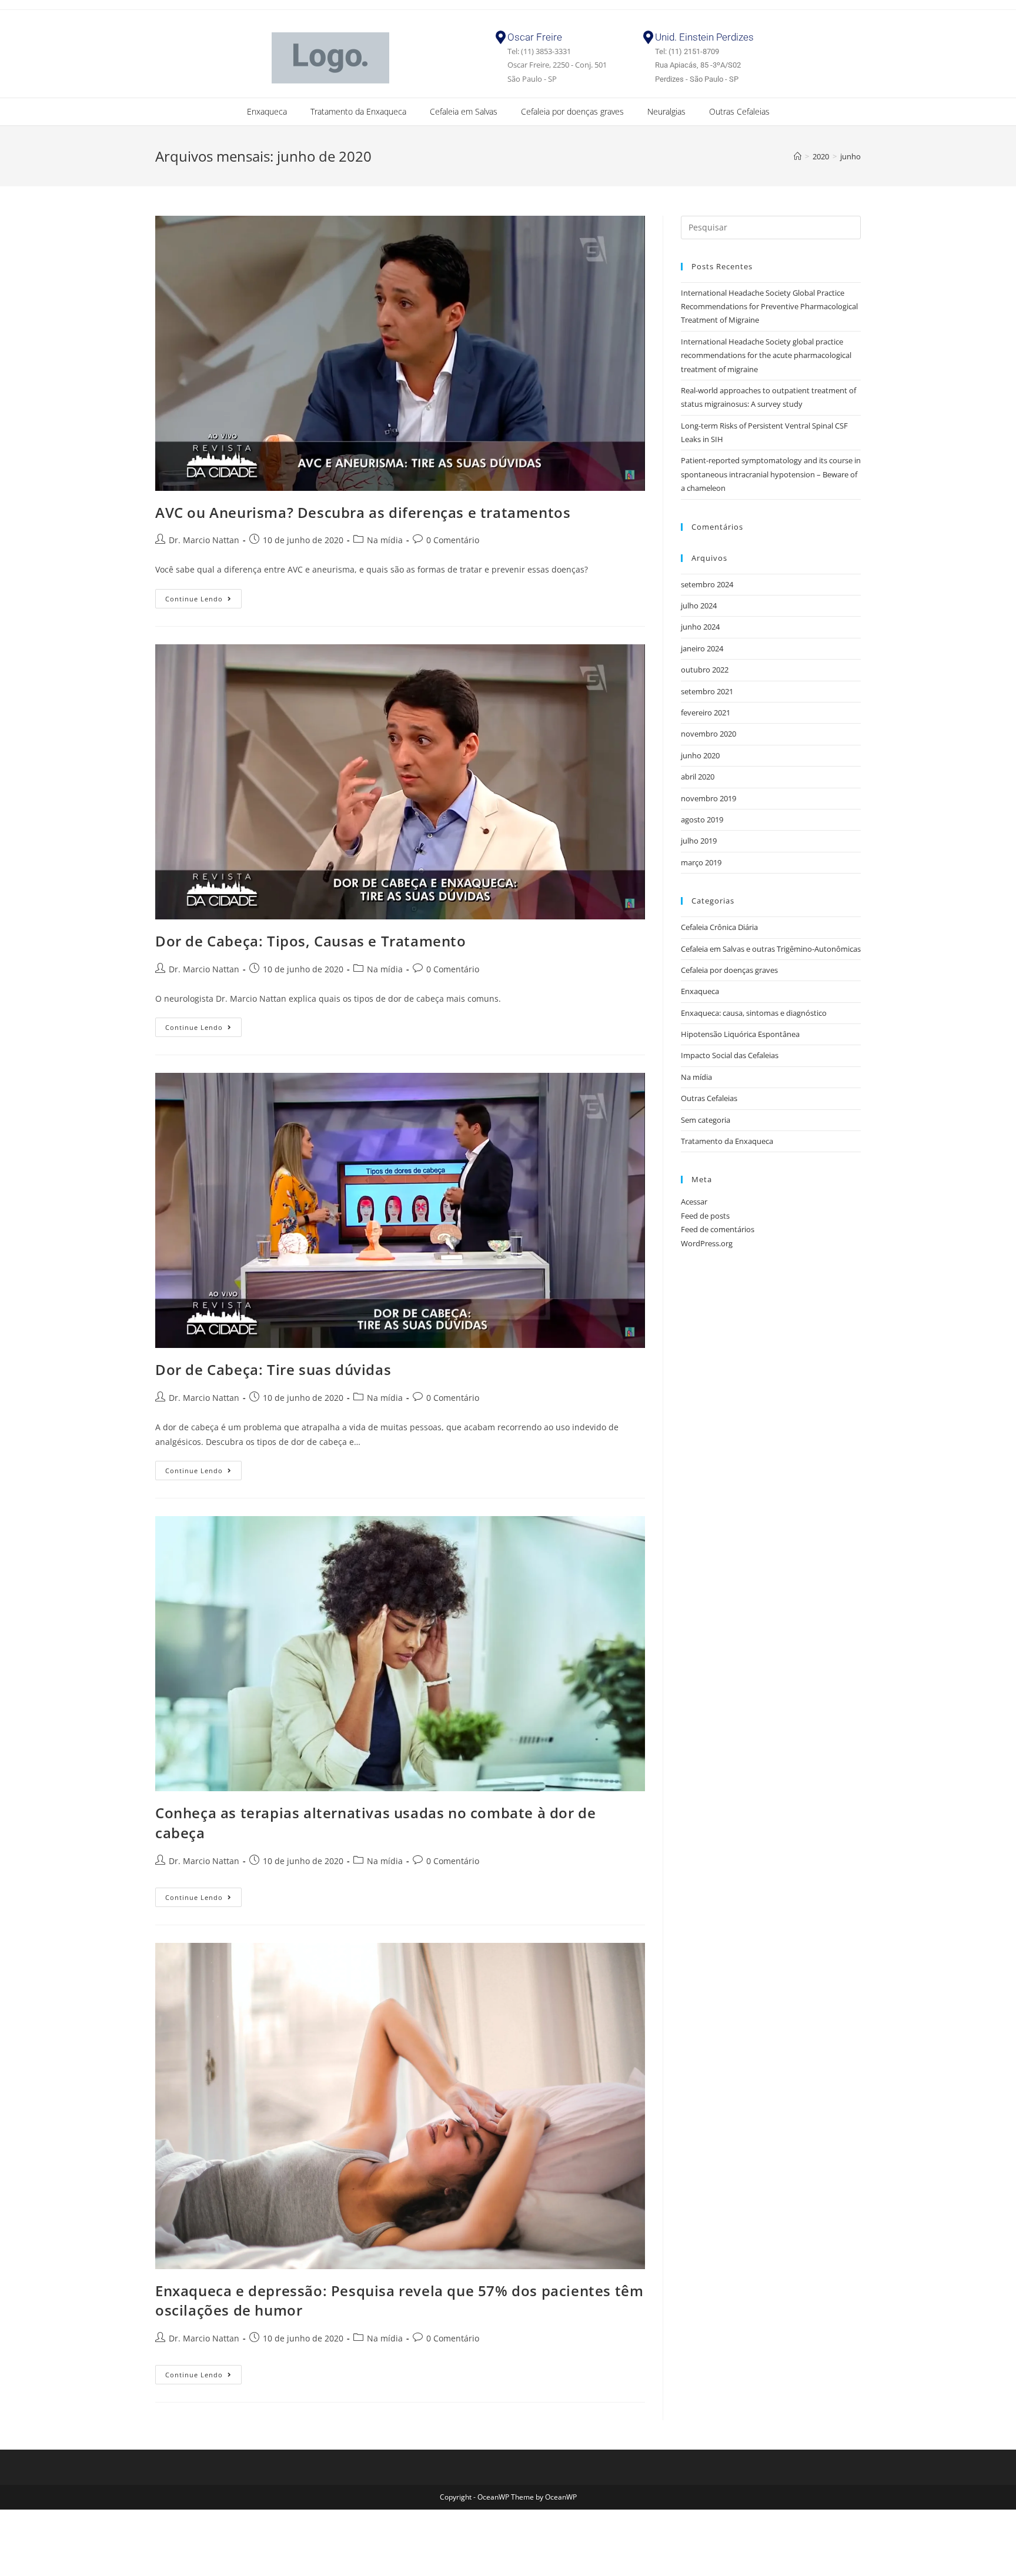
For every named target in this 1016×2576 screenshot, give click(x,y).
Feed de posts (705, 1216)
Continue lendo (203, 596)
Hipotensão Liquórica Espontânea (740, 1034)
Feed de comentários (718, 1229)
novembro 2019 (708, 798)
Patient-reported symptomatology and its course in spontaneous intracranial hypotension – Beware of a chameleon (771, 474)
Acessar (694, 1202)
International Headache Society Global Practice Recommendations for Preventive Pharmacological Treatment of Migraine (769, 307)
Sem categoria (706, 1120)
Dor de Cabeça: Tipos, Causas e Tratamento (311, 941)
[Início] (798, 156)
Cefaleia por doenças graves (572, 111)
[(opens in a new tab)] (400, 353)
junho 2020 (700, 755)
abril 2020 (698, 777)
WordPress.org (707, 1243)
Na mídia (385, 540)
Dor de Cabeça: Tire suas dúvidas (273, 1369)
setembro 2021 (707, 691)
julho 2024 (699, 605)
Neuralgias (666, 111)
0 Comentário (453, 540)
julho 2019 (699, 841)
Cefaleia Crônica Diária (719, 927)
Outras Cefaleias (739, 111)
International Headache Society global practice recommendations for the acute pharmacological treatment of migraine (766, 355)
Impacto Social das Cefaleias (730, 1055)
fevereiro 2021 (706, 712)
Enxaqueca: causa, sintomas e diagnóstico (754, 1013)
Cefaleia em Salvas (464, 111)
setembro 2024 (707, 584)
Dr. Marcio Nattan (204, 540)
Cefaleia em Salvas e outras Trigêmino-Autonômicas (771, 949)
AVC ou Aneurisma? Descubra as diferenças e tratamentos (363, 512)
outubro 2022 (705, 670)
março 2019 (701, 862)
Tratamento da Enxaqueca (358, 111)
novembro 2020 (708, 734)
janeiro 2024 (702, 648)
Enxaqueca (267, 111)
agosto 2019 (702, 819)
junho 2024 (700, 627)
